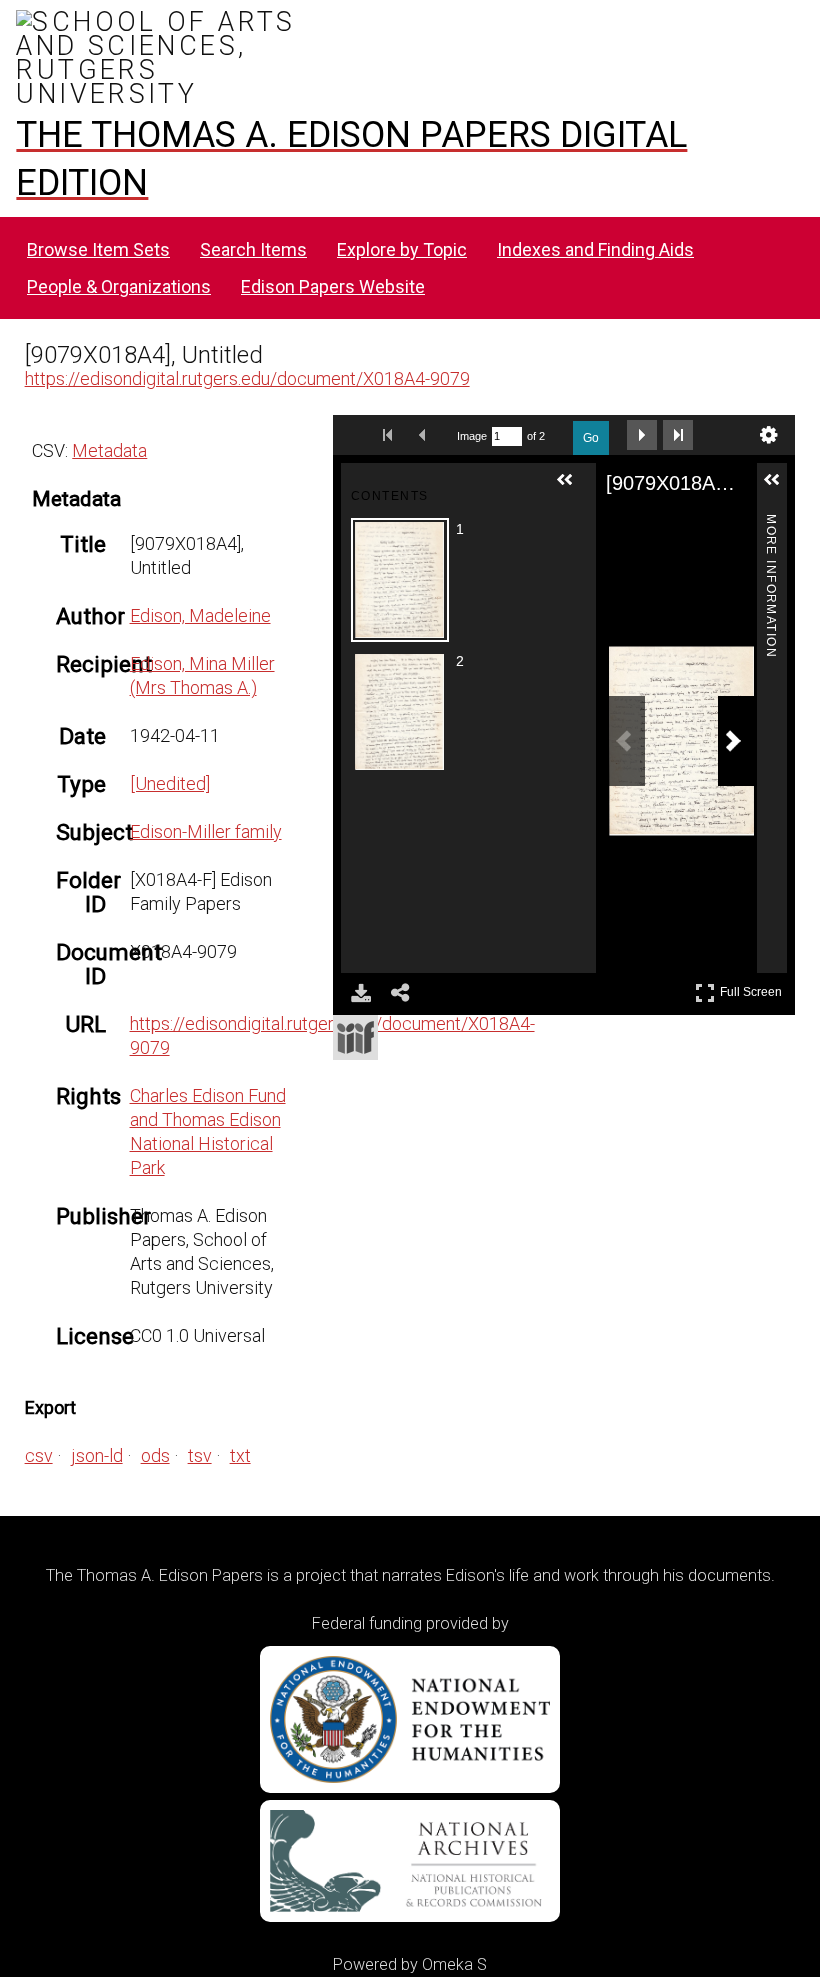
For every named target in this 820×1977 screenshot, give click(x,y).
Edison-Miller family (206, 831)
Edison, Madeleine (200, 615)
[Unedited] (170, 783)
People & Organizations (119, 286)
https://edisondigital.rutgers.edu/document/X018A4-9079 (247, 378)
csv (39, 1455)
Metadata (109, 450)
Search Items (253, 249)
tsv (200, 1455)
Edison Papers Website (333, 286)
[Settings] (769, 435)
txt (240, 1455)
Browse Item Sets (98, 249)
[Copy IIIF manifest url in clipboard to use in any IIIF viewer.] (355, 1037)
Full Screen (753, 988)
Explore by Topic (402, 249)
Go (591, 438)
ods (155, 1455)
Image (472, 436)
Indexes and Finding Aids (595, 249)
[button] (573, 488)
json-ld (97, 1455)
